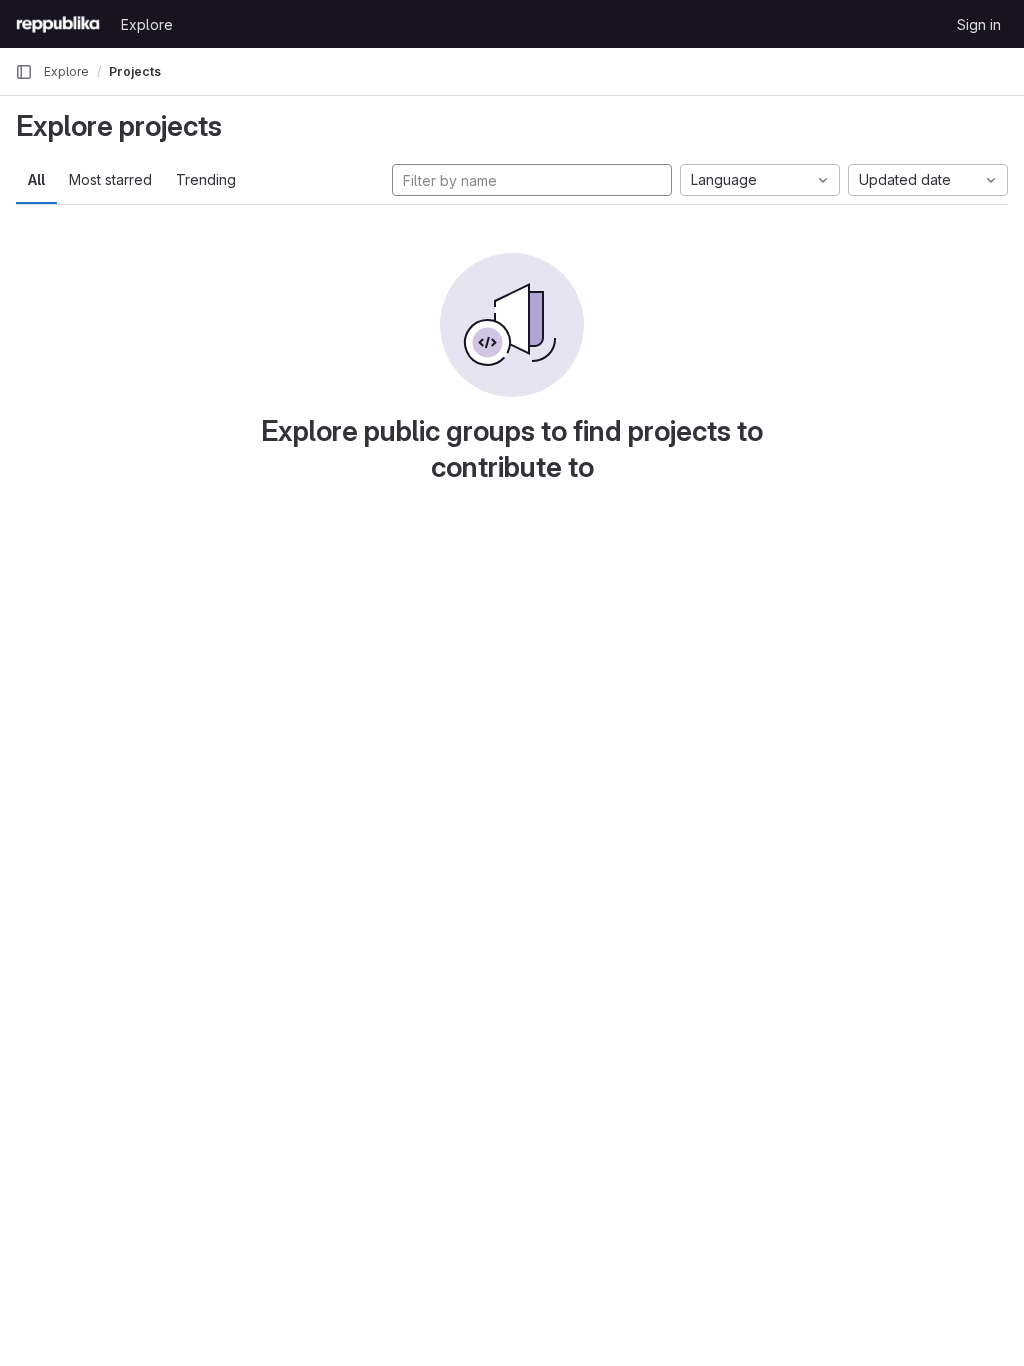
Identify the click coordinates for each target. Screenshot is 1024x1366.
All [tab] (36, 179)
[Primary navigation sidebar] (24, 72)
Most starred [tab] (110, 179)
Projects (135, 71)
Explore (147, 24)
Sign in (979, 24)
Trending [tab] (206, 179)
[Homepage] (58, 24)
